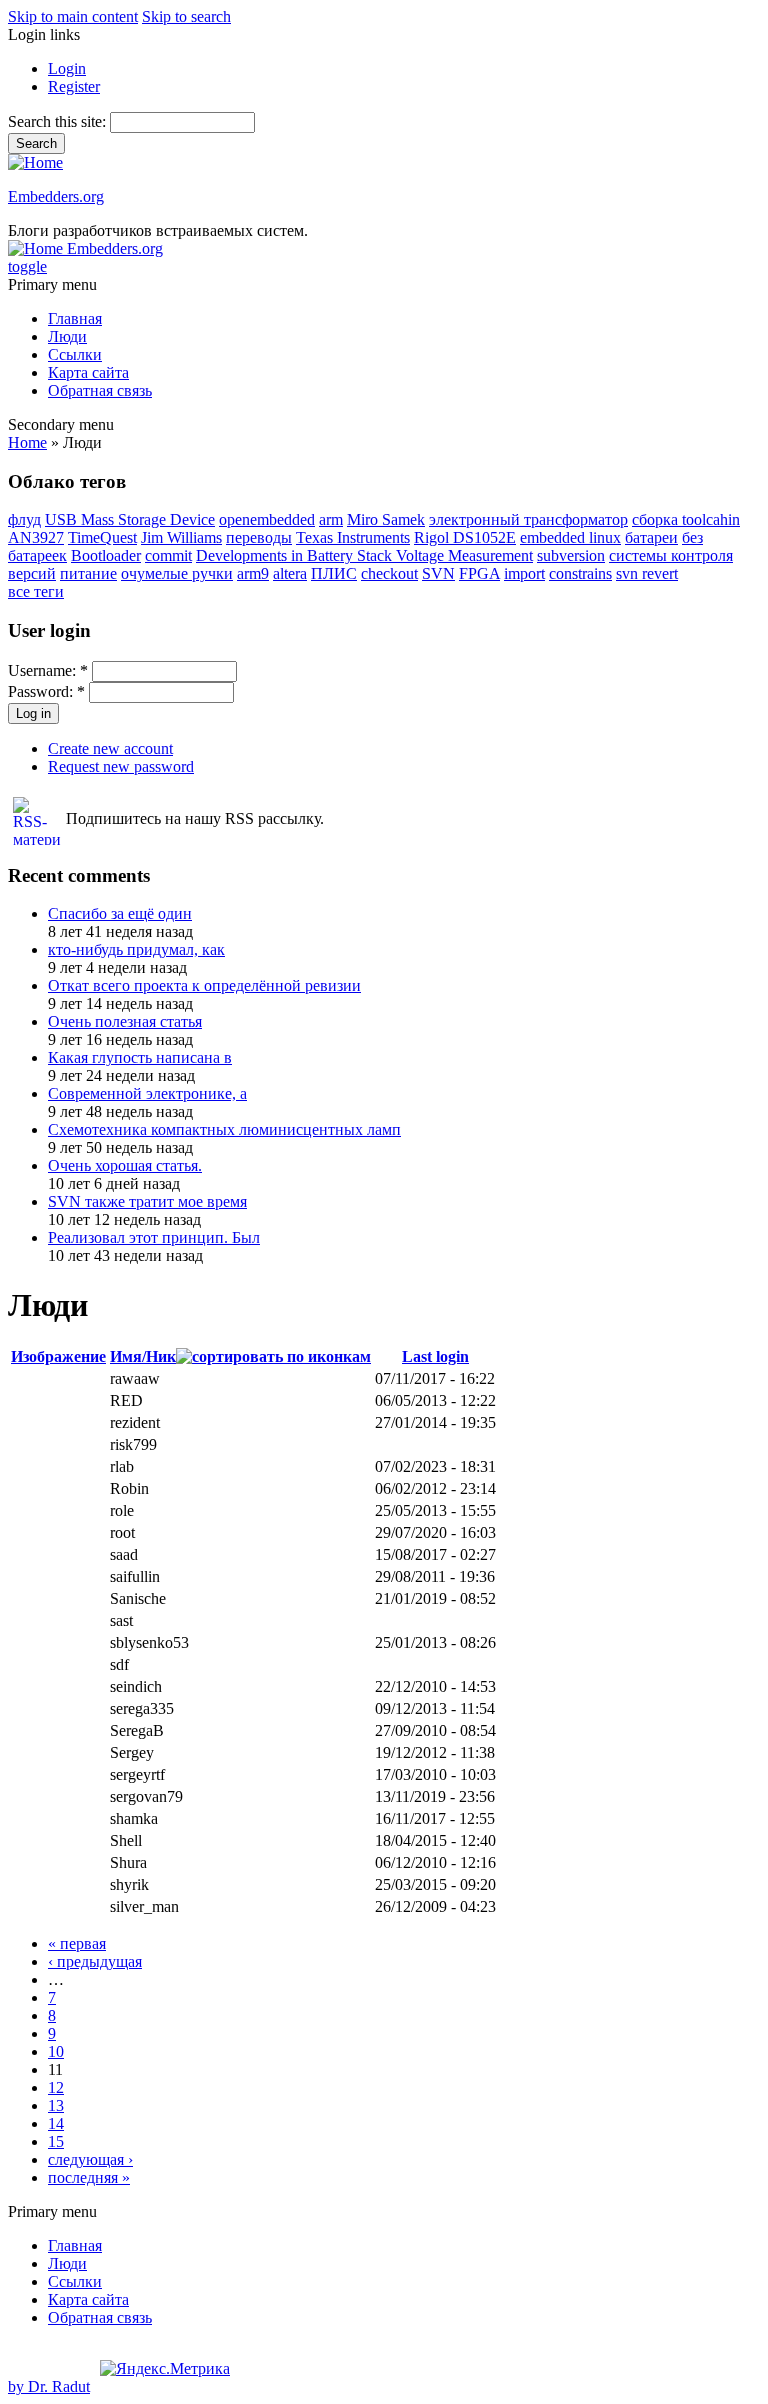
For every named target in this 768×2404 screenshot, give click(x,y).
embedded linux (570, 537)
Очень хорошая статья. (125, 1165)
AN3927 (36, 537)
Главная (75, 318)
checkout (389, 573)
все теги (36, 591)
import (524, 573)
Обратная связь (100, 390)
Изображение (58, 1356)
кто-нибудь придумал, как (136, 949)
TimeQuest (102, 537)
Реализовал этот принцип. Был (154, 1237)
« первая (77, 1943)
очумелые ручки (177, 573)
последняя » (89, 2177)
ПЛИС (334, 573)
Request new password (121, 766)
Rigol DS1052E (465, 537)
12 (56, 2087)
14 (56, 2123)
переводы (259, 537)
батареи (651, 537)
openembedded (267, 519)
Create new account (110, 748)
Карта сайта (88, 372)
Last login (435, 1356)
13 (56, 2105)
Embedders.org (56, 196)
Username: (48, 670)
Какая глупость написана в (140, 1057)
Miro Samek (386, 519)
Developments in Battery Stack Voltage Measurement (364, 555)
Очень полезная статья (125, 1021)
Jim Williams (181, 537)
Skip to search (186, 16)
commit (168, 555)
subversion (571, 555)
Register (74, 86)
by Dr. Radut (49, 2386)
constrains (580, 573)
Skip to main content (73, 16)
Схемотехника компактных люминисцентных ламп (224, 1129)
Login (67, 68)
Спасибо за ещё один (120, 913)
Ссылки (75, 354)
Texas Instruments (353, 537)
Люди (67, 336)
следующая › (90, 2159)
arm (331, 519)
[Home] (35, 162)
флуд (24, 519)
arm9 (253, 573)
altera (290, 573)
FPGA (479, 573)
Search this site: (59, 121)
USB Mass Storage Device (130, 519)
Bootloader (106, 555)
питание (88, 573)
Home (27, 442)
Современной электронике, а (147, 1093)
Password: (46, 691)
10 (56, 2051)
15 (56, 2141)
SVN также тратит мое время (147, 1201)
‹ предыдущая (95, 1961)
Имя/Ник (143, 1356)
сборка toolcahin (686, 519)
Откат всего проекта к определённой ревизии (204, 985)
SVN (438, 573)
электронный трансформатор (528, 519)
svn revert (647, 573)
